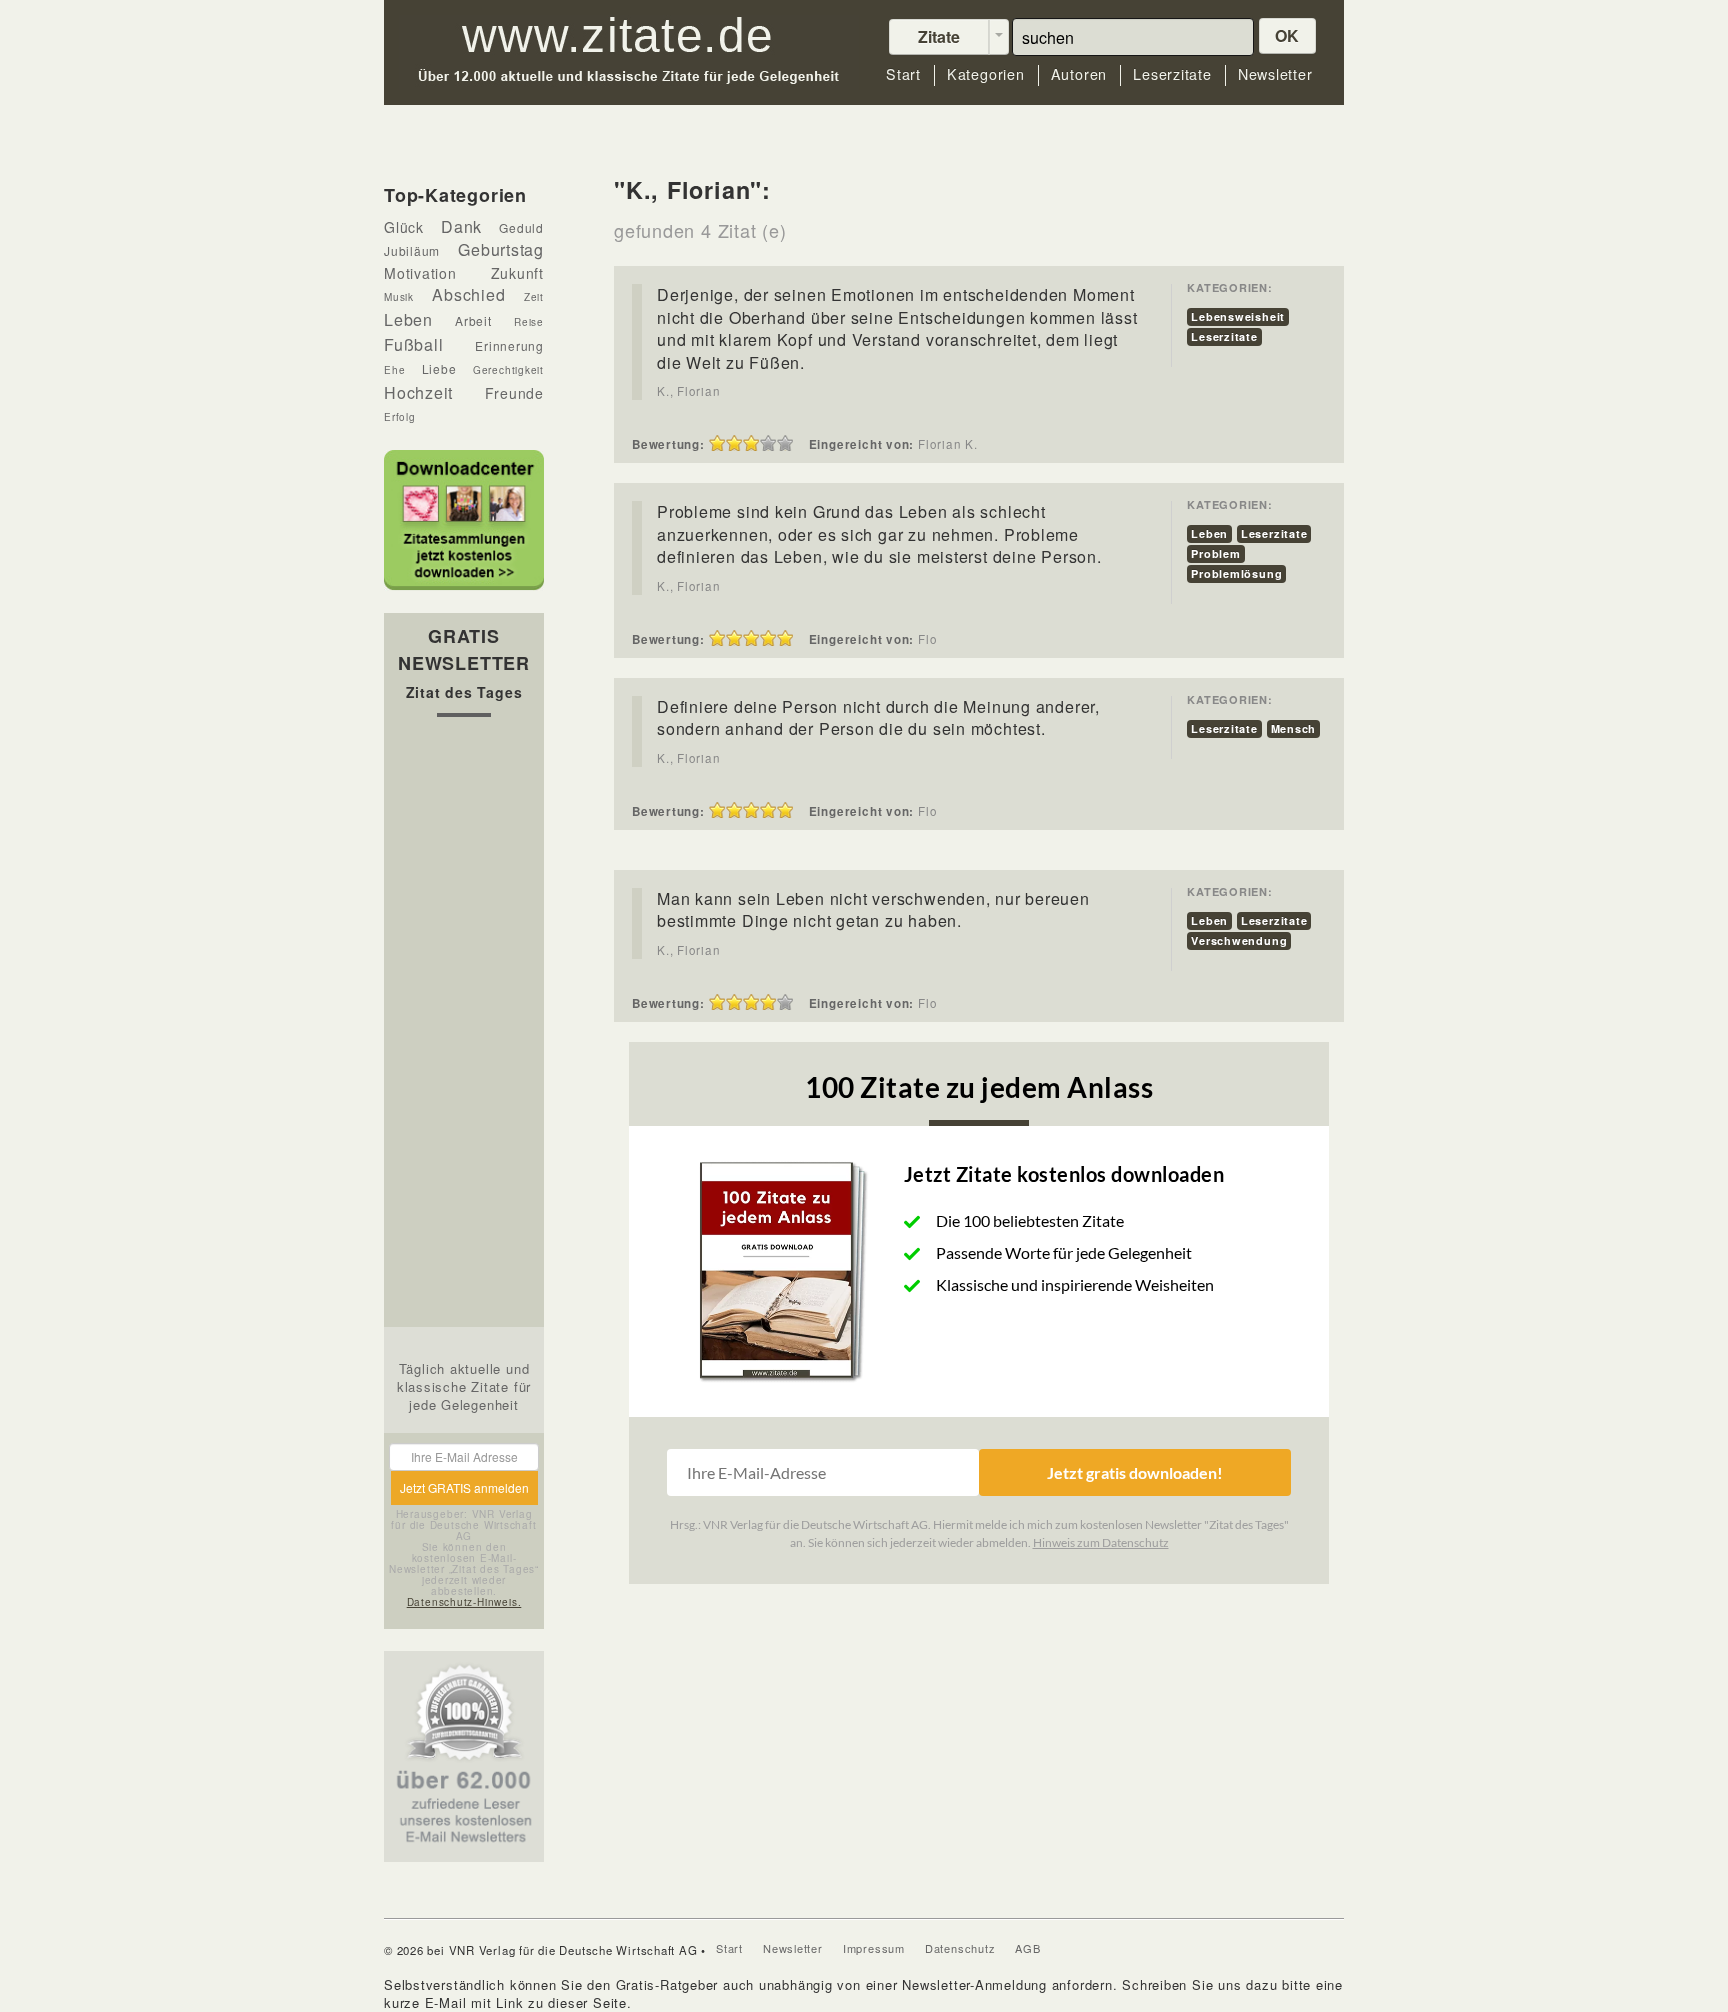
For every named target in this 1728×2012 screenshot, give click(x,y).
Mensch (1294, 728)
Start (903, 74)
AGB (1027, 1948)
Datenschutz (960, 1948)
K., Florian (689, 391)
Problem (1215, 553)
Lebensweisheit (1238, 316)
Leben (1209, 533)
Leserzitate (1172, 74)
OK (1288, 35)
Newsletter (1275, 74)
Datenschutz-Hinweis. (464, 1602)
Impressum (874, 1948)
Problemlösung (1236, 573)
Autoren (1079, 74)
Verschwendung (1239, 940)
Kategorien (986, 74)
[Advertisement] (464, 1027)
